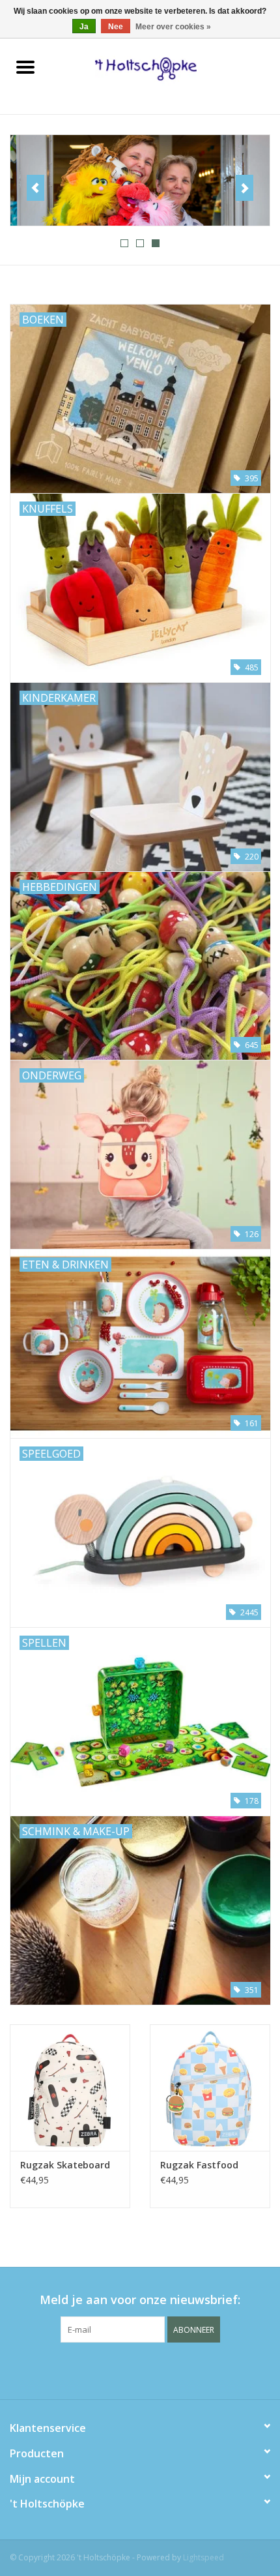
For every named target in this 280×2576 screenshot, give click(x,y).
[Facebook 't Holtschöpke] (117, 2369)
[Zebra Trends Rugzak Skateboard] (70, 2088)
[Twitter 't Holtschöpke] (140, 2369)
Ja (84, 27)
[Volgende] (245, 188)
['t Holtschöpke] (165, 68)
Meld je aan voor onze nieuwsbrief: (140, 2300)
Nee (116, 27)
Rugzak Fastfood (199, 2165)
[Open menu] (25, 67)
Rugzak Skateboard (65, 2165)
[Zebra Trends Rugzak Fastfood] (210, 2088)
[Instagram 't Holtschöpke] (163, 2369)
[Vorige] (35, 188)
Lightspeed (203, 2557)
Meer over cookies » (173, 27)
